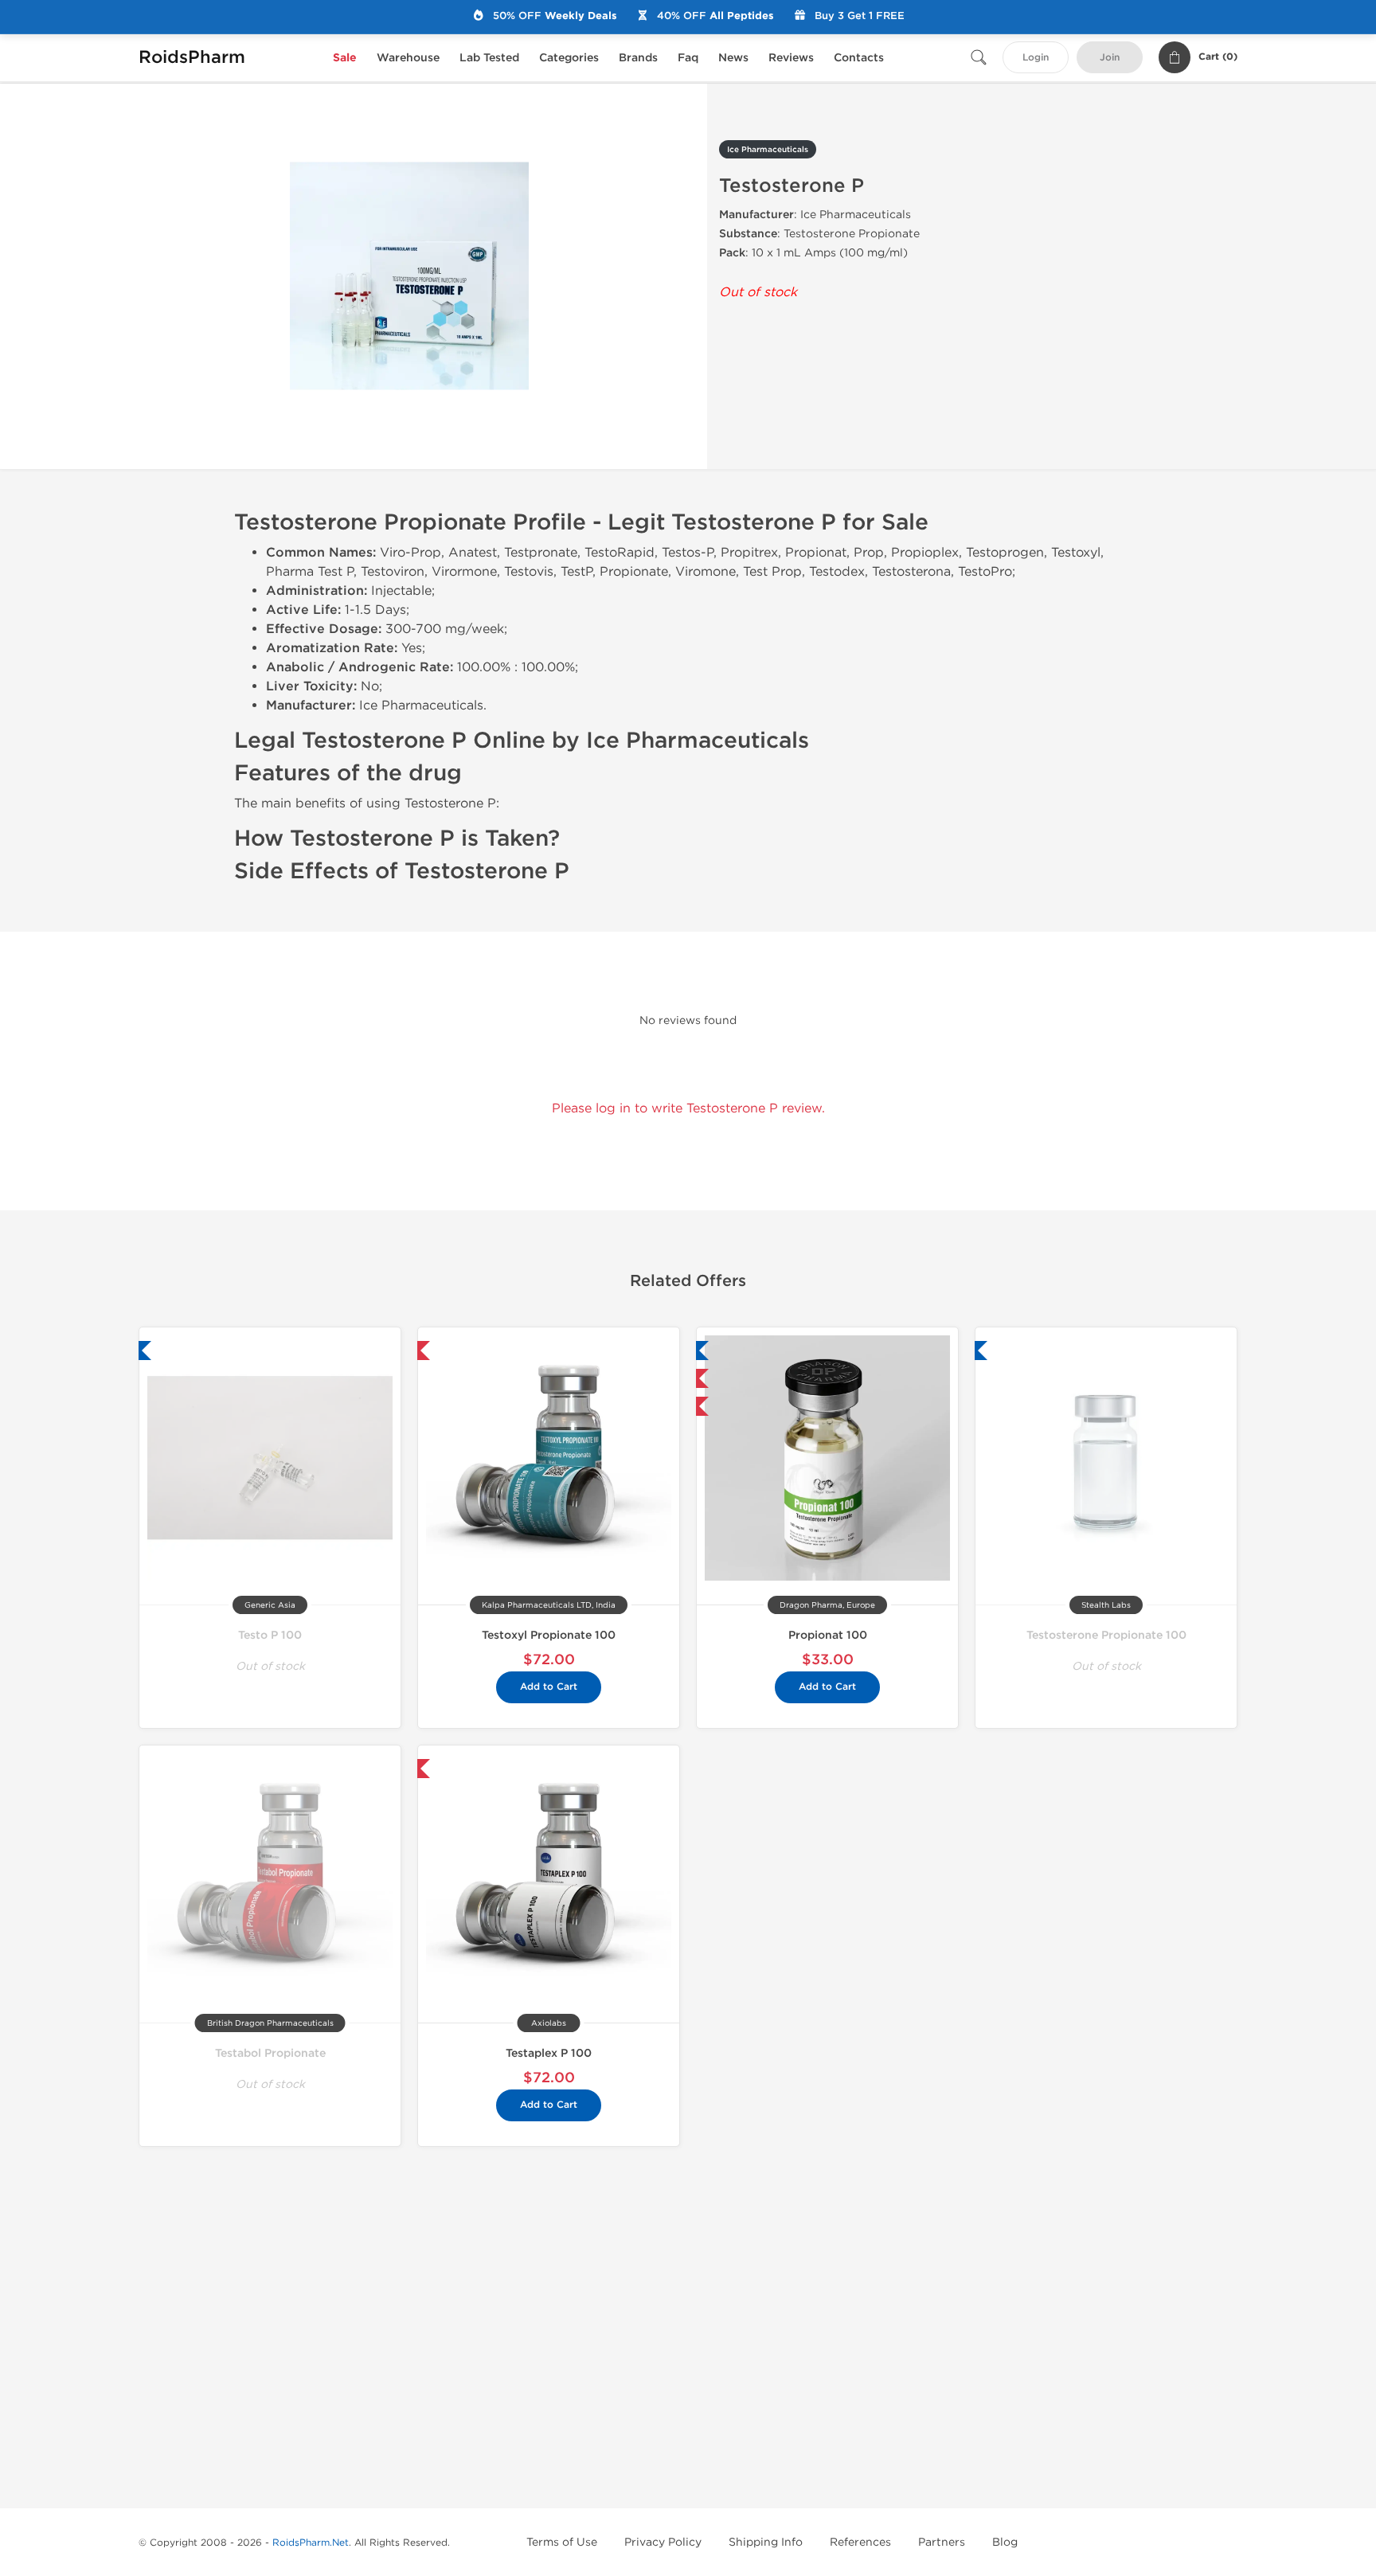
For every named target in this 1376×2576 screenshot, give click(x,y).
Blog (1005, 2542)
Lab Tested (489, 58)
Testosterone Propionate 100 (1106, 1635)
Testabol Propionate (270, 2053)
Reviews (791, 58)
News (733, 58)
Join (1110, 58)
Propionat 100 (828, 1635)
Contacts (859, 58)
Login (1036, 58)
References (860, 2542)
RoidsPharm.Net (311, 2543)
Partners (942, 2542)
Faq (688, 58)
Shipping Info (766, 2542)
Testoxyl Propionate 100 (549, 1635)
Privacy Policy (663, 2542)
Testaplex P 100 (549, 2053)
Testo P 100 (270, 1635)
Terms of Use (562, 2542)
